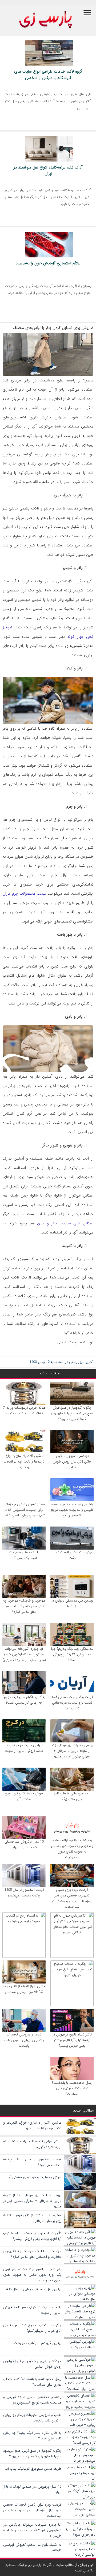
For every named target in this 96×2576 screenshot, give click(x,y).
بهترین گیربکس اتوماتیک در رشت (72, 1555)
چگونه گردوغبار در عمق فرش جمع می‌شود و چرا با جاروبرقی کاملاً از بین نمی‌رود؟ (72, 1413)
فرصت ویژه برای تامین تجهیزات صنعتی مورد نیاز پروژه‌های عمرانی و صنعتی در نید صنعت (72, 1898)
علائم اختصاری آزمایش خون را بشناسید (48, 263)
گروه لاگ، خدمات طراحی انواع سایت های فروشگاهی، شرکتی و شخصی (48, 75)
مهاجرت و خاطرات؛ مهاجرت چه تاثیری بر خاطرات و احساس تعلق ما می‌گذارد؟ (24, 1606)
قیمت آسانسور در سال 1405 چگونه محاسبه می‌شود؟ (24, 1893)
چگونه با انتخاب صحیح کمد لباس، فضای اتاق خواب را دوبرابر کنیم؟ (32, 2328)
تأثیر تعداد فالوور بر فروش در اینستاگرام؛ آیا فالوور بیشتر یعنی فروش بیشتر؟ (72, 2040)
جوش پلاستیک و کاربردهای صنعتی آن (24, 1796)
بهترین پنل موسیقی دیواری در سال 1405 (72, 1603)
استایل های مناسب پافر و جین (65, 1223)
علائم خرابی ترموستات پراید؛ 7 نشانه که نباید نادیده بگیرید (24, 1411)
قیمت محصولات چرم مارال (24, 894)
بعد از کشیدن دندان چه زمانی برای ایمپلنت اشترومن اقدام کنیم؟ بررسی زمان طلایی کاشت (24, 1510)
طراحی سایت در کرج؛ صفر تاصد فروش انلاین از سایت (24, 1748)
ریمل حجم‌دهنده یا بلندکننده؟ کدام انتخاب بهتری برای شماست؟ (72, 2088)
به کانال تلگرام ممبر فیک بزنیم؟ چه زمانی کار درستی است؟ (24, 1700)
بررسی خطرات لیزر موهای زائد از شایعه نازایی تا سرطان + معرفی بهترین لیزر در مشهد (72, 1751)
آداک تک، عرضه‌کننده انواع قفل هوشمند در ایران (48, 171)
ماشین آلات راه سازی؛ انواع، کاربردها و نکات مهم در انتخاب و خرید (24, 1462)
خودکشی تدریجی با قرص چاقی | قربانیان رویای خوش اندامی (72, 1462)
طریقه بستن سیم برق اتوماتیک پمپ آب (24, 1555)
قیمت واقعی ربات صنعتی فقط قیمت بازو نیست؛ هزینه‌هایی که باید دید (72, 1703)
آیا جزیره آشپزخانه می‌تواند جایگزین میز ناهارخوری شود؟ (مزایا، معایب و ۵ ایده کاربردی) (24, 1654)
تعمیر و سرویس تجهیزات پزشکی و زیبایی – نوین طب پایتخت (24, 2040)
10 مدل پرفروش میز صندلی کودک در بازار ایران (24, 1844)
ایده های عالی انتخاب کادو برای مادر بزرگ (72, 1796)
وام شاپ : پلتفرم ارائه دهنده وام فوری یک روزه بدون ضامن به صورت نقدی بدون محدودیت (72, 1849)
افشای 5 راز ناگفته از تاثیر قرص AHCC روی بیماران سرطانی (24, 1989)
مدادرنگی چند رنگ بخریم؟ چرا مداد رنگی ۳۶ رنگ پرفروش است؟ (72, 1654)
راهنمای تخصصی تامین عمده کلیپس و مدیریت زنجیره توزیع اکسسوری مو (72, 1510)
